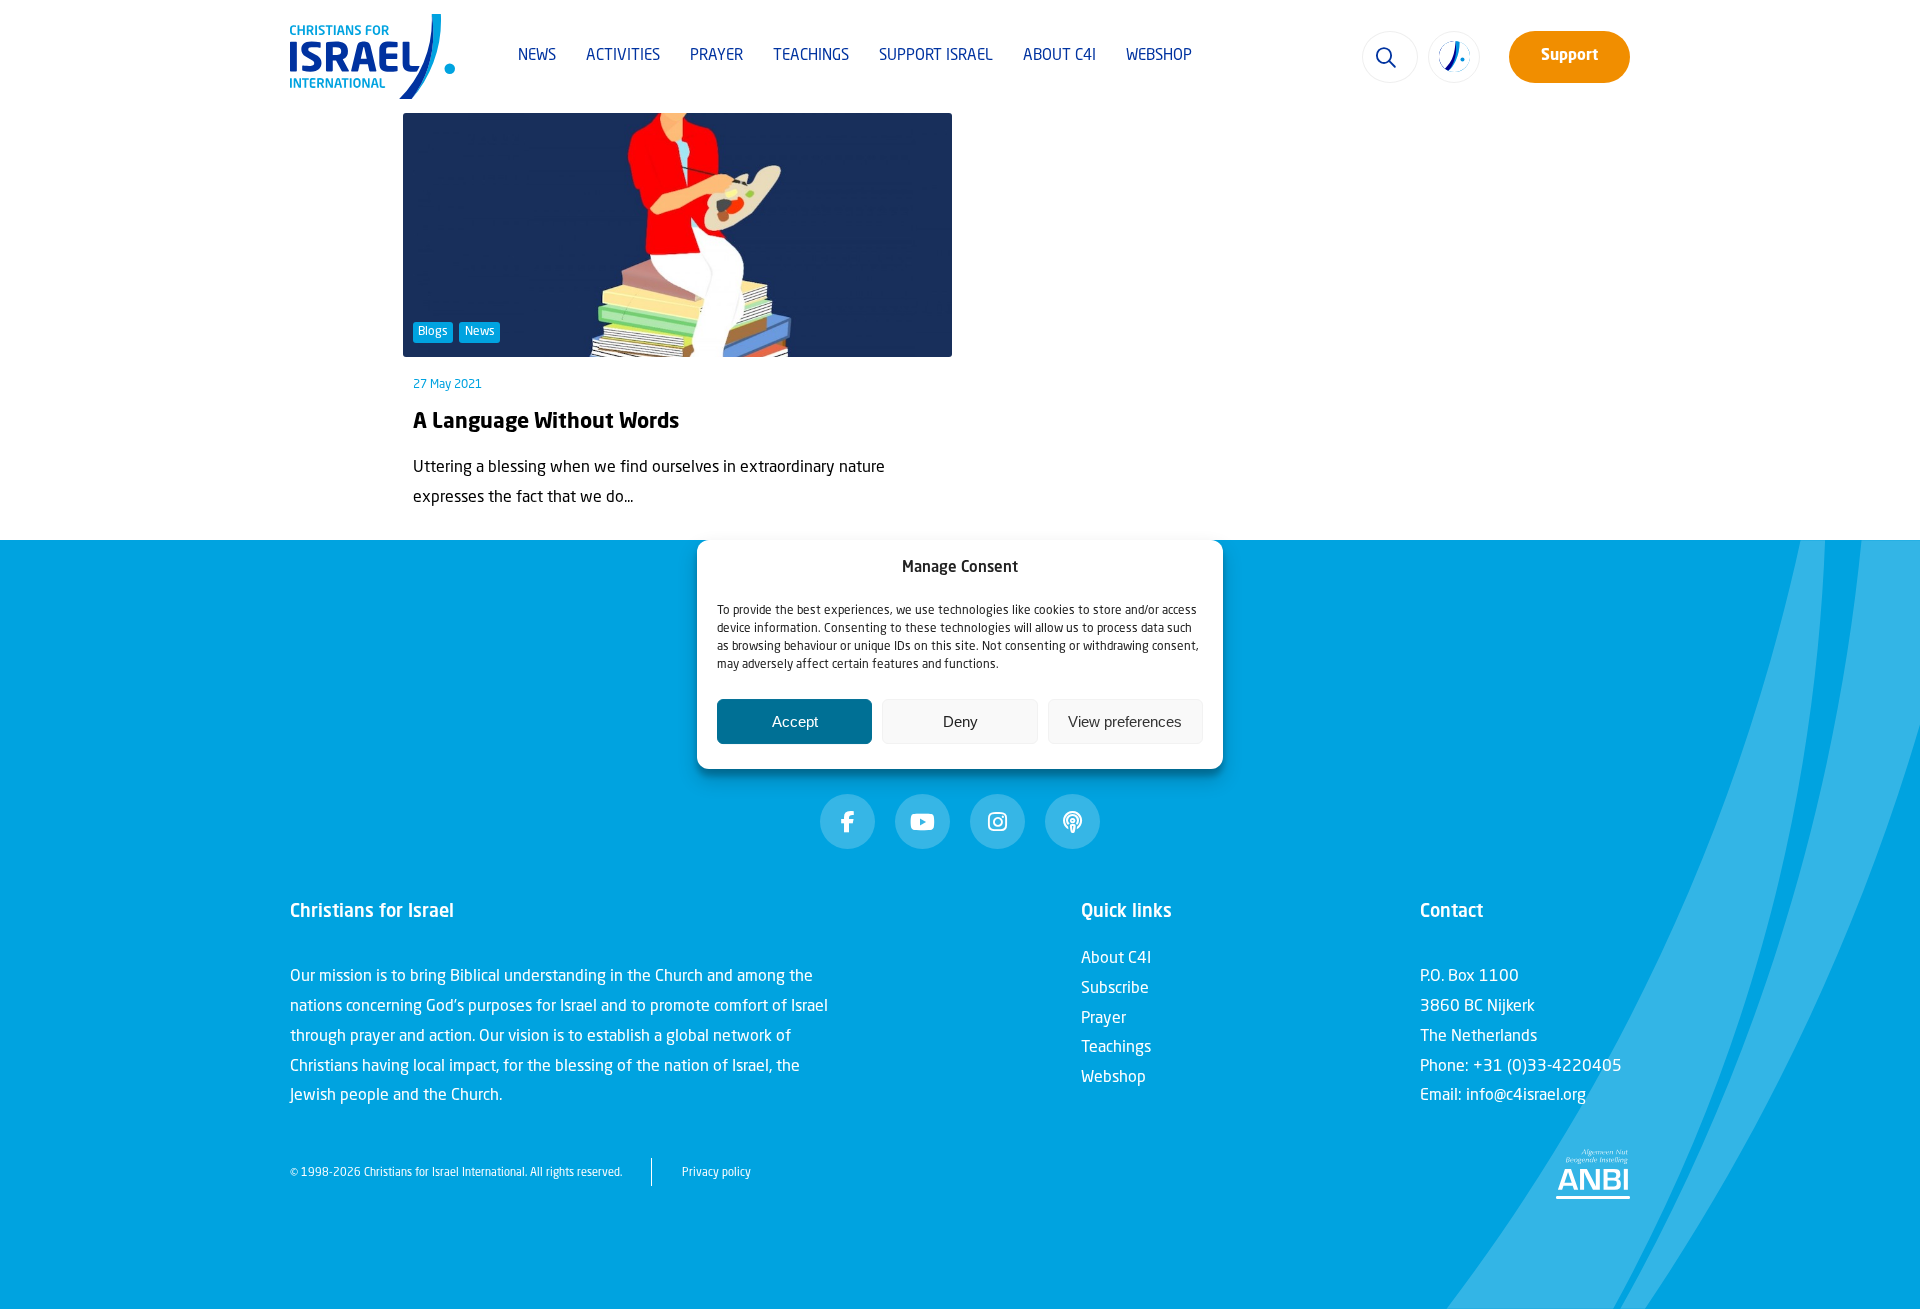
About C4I (1059, 56)
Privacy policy (716, 1173)
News (537, 56)
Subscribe (1115, 989)
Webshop (1159, 56)
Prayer (716, 56)
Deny (960, 721)
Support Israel (936, 56)
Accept (795, 721)
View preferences (1125, 721)
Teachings (811, 56)
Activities (623, 56)
